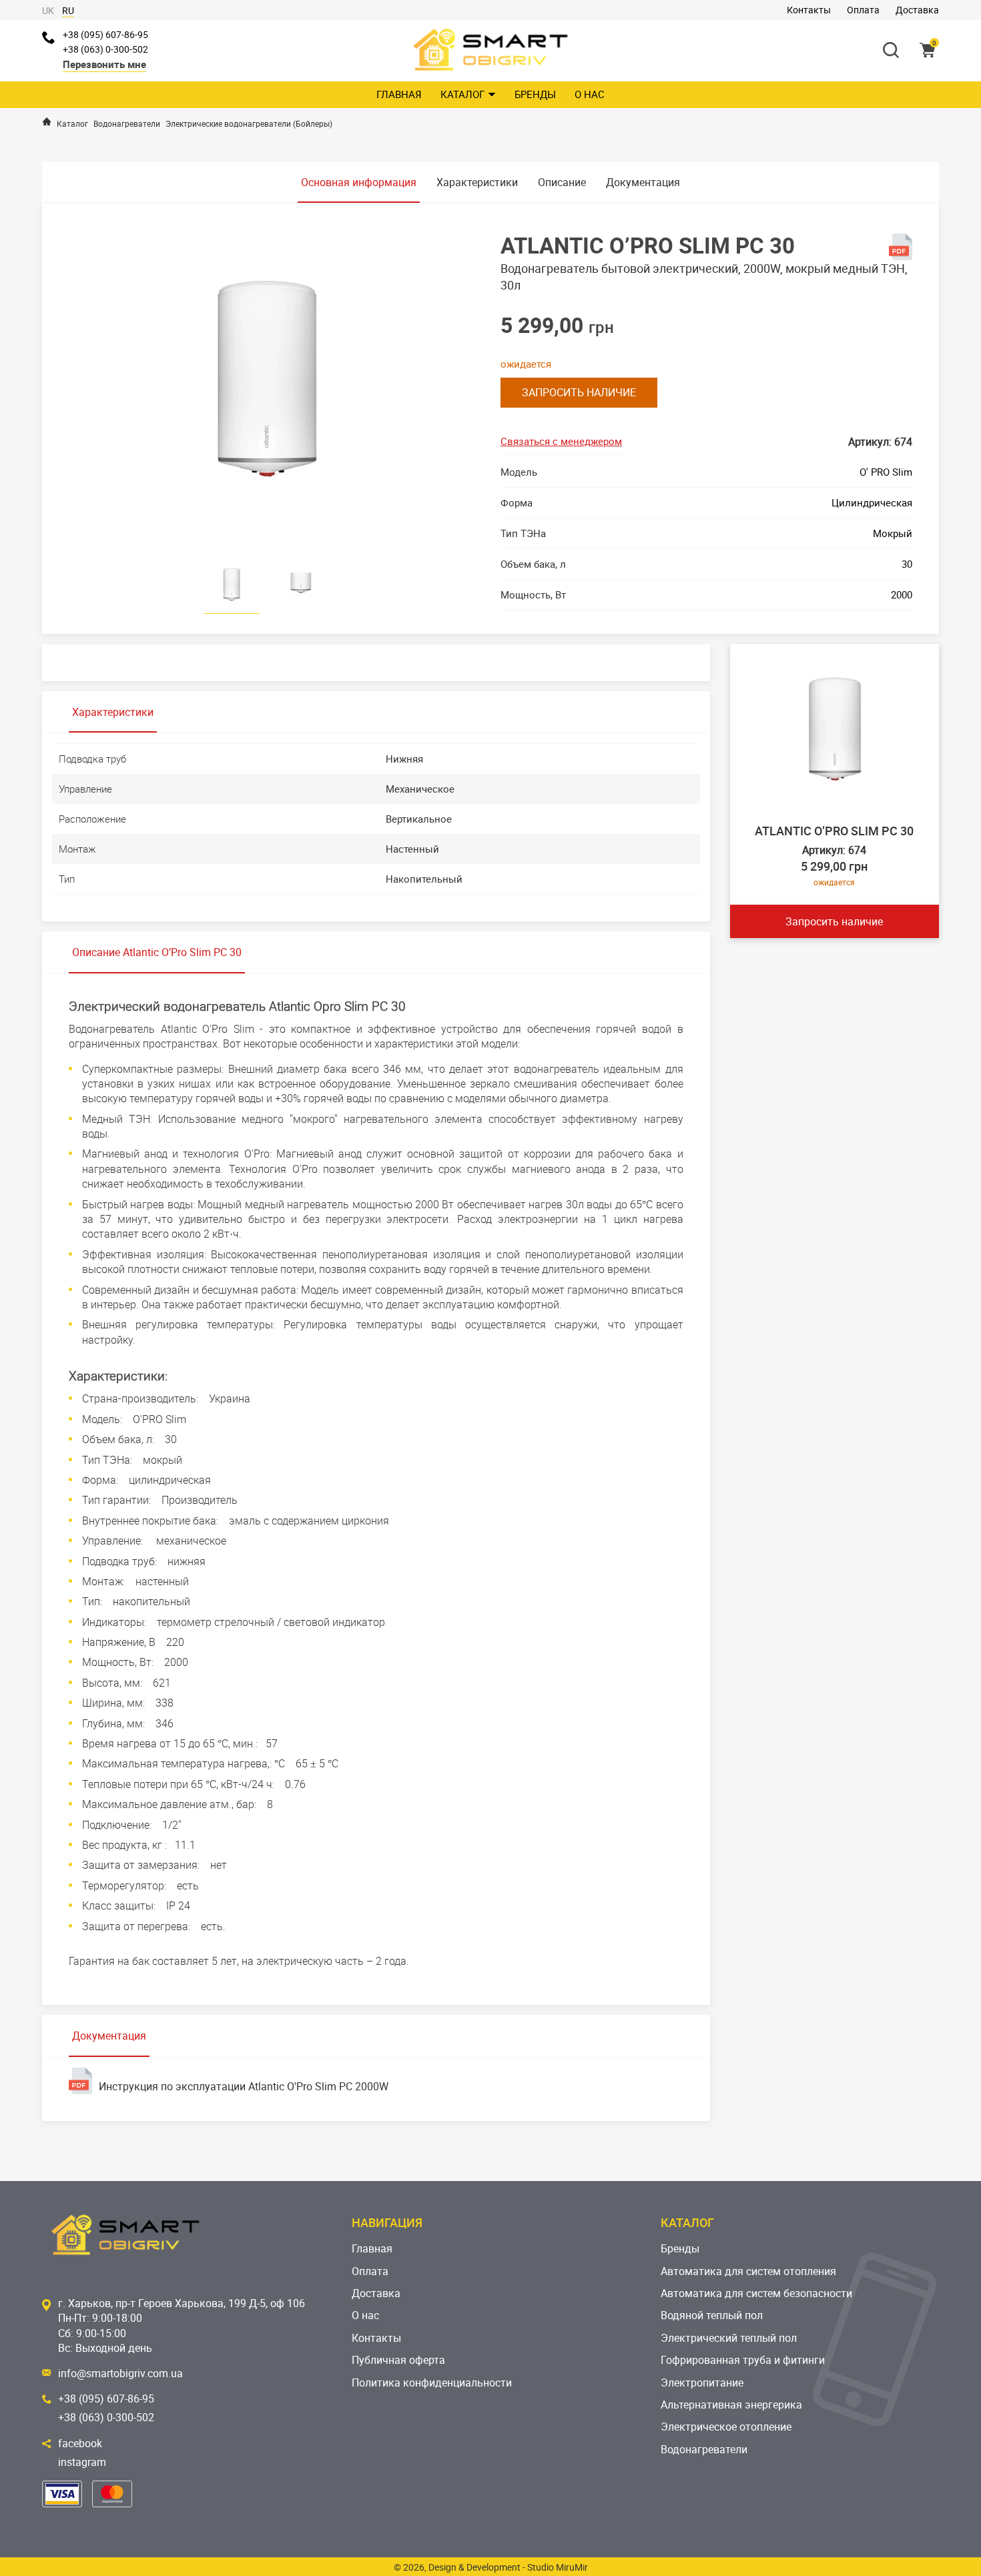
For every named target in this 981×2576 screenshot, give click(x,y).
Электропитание (702, 2383)
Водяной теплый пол (712, 2315)
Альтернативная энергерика (731, 2405)
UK (48, 10)
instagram (82, 2462)
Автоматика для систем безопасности (756, 2293)
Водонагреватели (704, 2449)
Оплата (863, 10)
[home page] (47, 121)
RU (68, 10)
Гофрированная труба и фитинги (743, 2360)
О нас (590, 94)
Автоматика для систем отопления (748, 2271)
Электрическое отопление (726, 2427)
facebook (80, 2443)
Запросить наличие (579, 392)
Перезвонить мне (104, 64)
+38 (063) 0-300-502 (105, 49)
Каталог (462, 94)
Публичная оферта (398, 2360)
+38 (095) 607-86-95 (105, 34)
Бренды (535, 94)
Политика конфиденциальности (432, 2383)
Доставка (917, 10)
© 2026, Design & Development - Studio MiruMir (491, 2567)
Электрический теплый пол (729, 2338)
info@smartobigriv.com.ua (120, 2373)
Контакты (809, 10)
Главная (399, 94)
